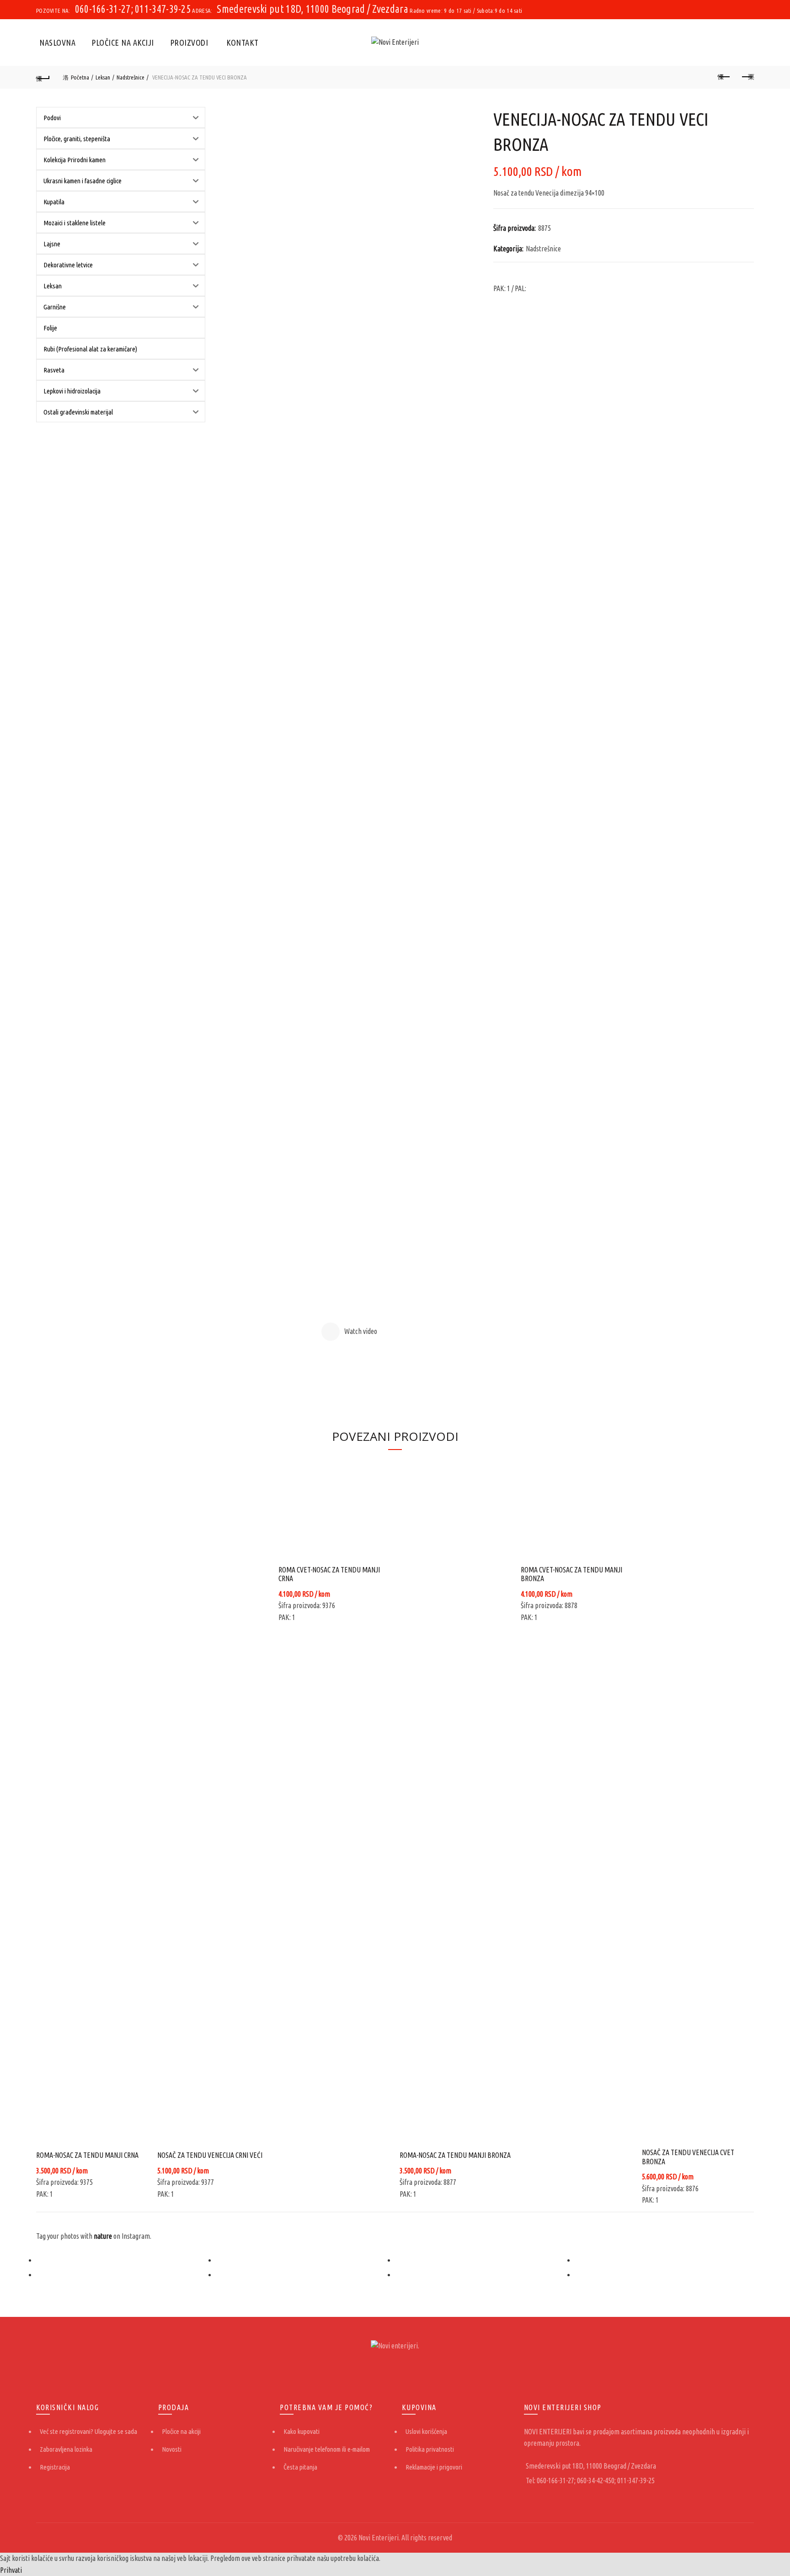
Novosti (172, 2449)
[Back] (43, 77)
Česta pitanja (300, 2467)
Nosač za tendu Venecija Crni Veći (210, 2155)
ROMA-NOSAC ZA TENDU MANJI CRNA (87, 2155)
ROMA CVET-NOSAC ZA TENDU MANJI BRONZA (571, 1574)
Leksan (103, 77)
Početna (80, 77)
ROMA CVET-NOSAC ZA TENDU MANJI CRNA (329, 1574)
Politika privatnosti (430, 2449)
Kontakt (243, 42)
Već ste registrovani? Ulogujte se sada (88, 2431)
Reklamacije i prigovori (434, 2467)
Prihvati (11, 2570)
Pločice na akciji (123, 42)
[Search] (747, 42)
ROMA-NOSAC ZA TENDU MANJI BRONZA (455, 2155)
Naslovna (57, 42)
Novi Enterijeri (379, 2538)
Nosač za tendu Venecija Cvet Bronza (688, 2157)
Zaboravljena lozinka (66, 2449)
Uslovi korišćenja (426, 2431)
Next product (747, 77)
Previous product (724, 77)
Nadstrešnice (131, 77)
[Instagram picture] (126, 2260)
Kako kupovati (302, 2431)
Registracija (55, 2467)
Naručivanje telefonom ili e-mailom (327, 2449)
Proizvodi (189, 42)
